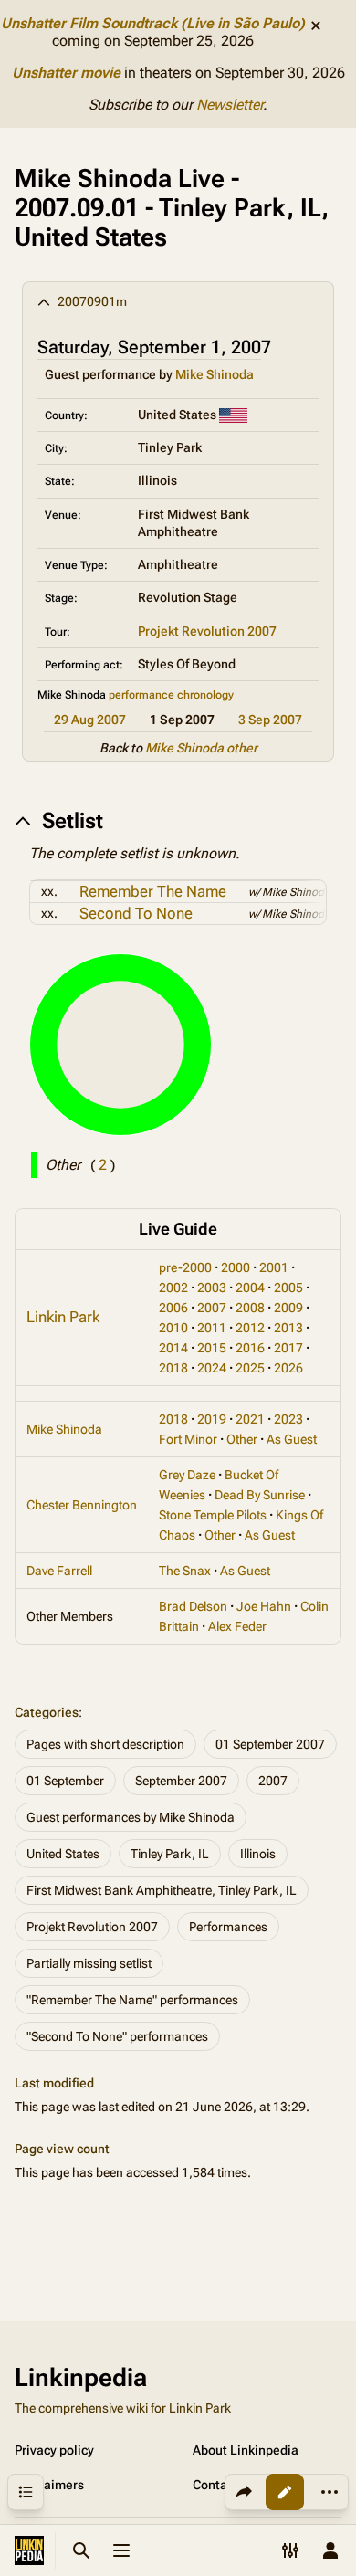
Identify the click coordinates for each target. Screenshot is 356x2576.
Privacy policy (54, 2450)
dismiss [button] (316, 26)
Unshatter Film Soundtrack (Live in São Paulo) (153, 23)
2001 (274, 1267)
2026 (288, 1368)
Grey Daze (187, 1475)
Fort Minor (188, 1439)
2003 (212, 1288)
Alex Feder (237, 1626)
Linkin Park (63, 1317)
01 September (65, 1781)
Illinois (258, 1854)
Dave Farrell (59, 1571)
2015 (212, 1348)
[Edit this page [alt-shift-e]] (285, 2492)
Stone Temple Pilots (213, 1515)
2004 (250, 1288)
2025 (250, 1368)
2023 (288, 1419)
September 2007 (181, 1781)
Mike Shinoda (215, 374)
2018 (173, 1368)
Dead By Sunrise (260, 1495)
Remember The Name (153, 891)
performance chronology (171, 695)
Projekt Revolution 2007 (207, 631)
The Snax (185, 1571)
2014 (173, 1348)
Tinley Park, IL (170, 1854)
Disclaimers (49, 2485)
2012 (250, 1328)
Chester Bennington (82, 1505)
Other (242, 1439)
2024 (212, 1368)
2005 (288, 1288)
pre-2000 (185, 1267)
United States (63, 1854)
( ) (103, 1165)
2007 (212, 1308)
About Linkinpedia (246, 2450)
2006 (173, 1308)
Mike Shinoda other (201, 748)
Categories (47, 1712)
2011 (212, 1328)
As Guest (292, 1439)
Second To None (136, 913)
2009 (288, 1308)
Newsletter (230, 105)
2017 (288, 1348)
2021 (250, 1419)
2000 (236, 1267)
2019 (212, 1419)
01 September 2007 (270, 1744)
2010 (173, 1328)
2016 (250, 1348)
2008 (250, 1308)
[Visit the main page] (29, 2550)
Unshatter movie (66, 73)
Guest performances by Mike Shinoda (131, 1817)
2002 (173, 1288)
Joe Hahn (264, 1606)
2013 (288, 1328)
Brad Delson (193, 1606)
